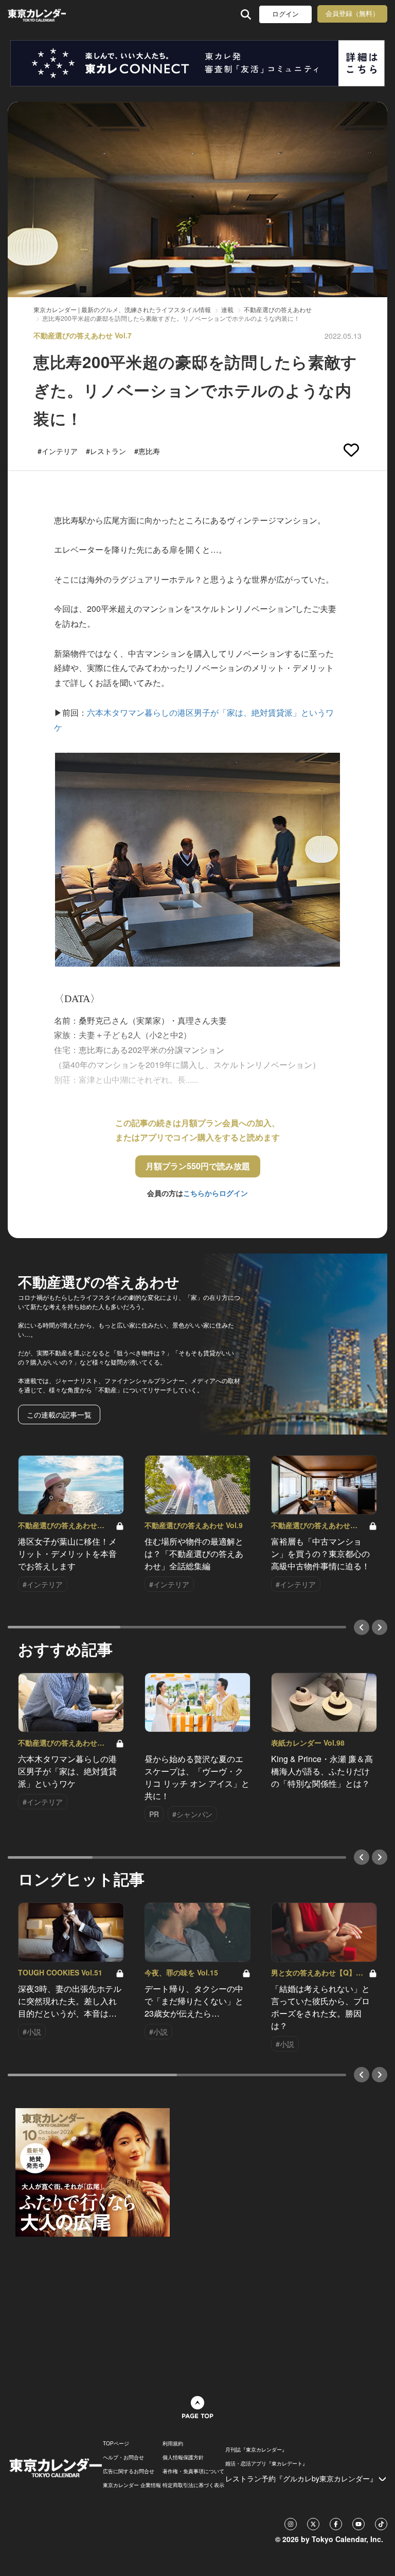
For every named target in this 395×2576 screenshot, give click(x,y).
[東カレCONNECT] (197, 63)
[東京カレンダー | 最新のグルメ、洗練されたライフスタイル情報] (37, 14)
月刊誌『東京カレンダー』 (256, 2450)
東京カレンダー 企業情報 (132, 2485)
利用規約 (173, 2443)
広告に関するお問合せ (129, 2471)
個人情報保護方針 (183, 2457)
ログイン (285, 14)
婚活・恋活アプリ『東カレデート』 (266, 2463)
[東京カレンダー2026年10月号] (93, 2171)
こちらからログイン (216, 1193)
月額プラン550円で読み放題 (198, 1166)
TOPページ (116, 2443)
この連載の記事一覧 (59, 1414)
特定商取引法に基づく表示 (193, 2485)
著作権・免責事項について (193, 2471)
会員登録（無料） (352, 14)
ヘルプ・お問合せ (123, 2457)
